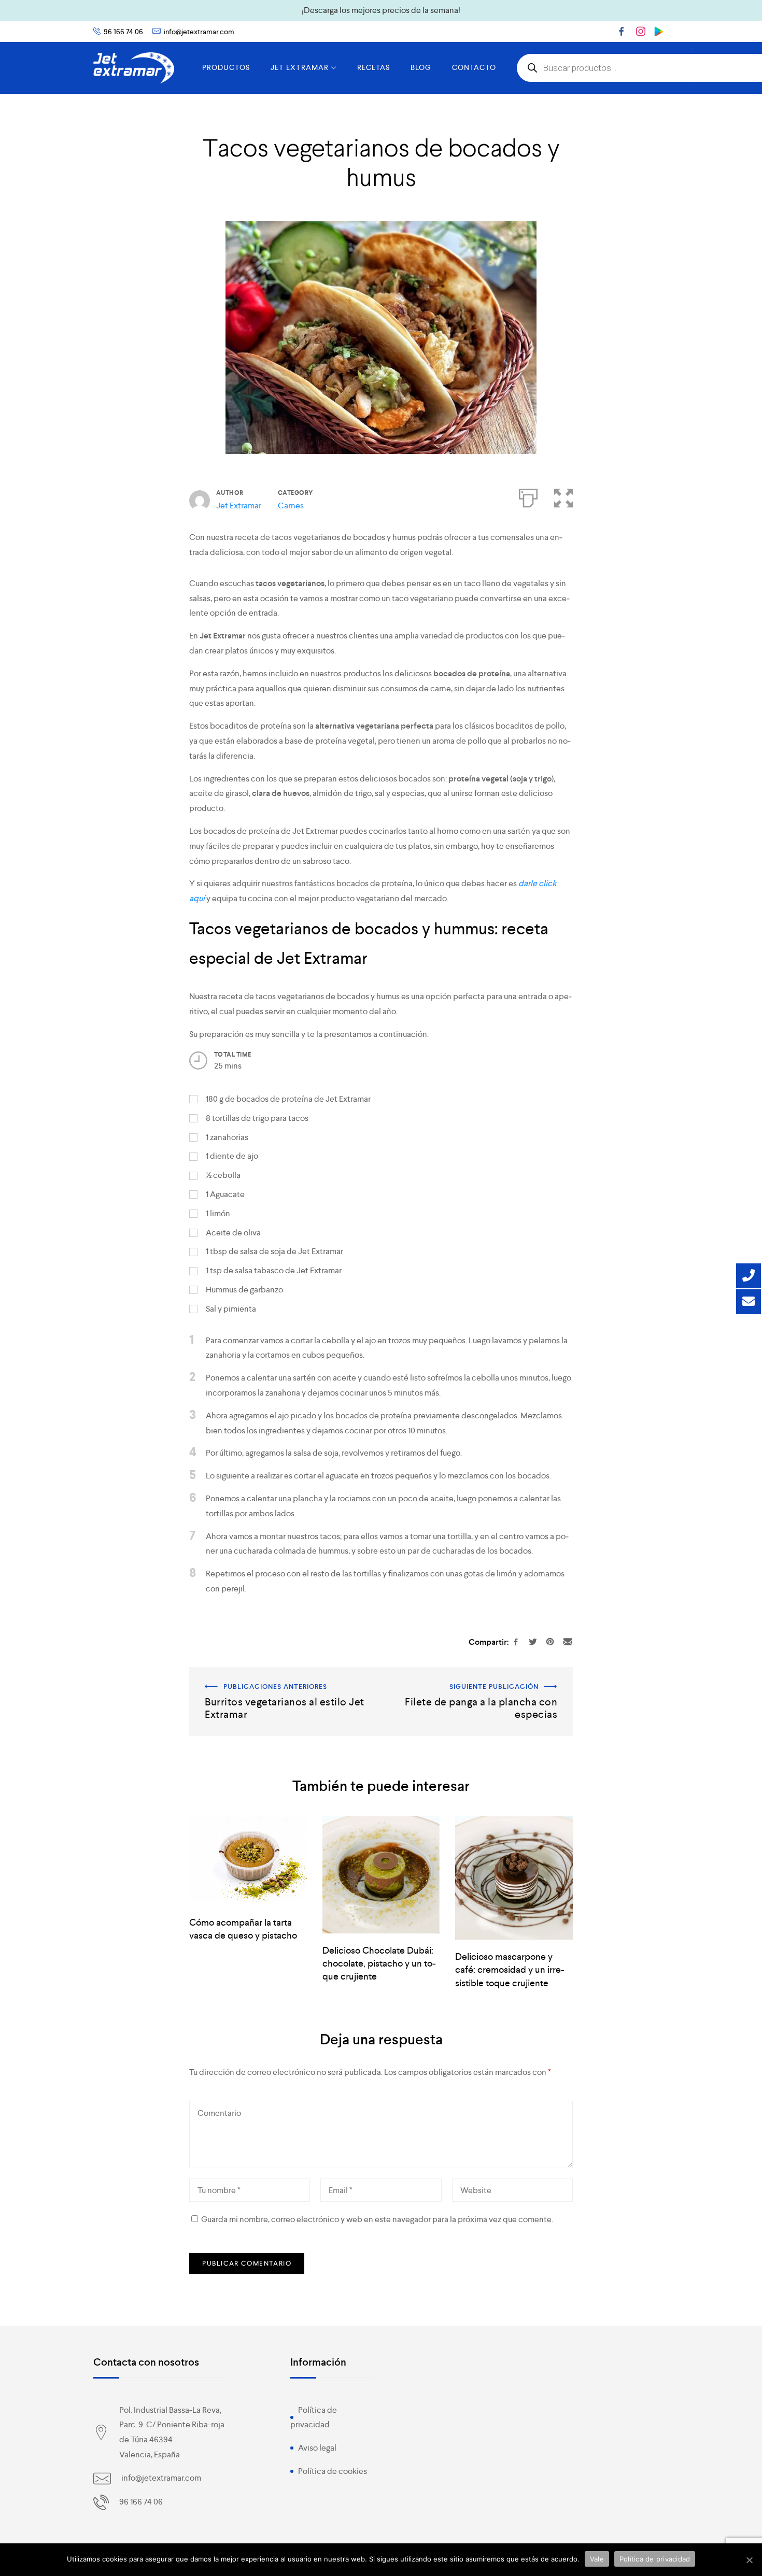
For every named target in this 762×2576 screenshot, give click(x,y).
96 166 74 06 (123, 32)
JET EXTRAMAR (300, 67)
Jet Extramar (239, 506)
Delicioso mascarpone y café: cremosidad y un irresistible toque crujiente (510, 1969)
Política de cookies (333, 2471)
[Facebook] (622, 31)
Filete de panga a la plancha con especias (498, 1674)
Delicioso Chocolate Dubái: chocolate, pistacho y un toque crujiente (379, 1963)
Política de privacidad (655, 2559)
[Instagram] (641, 31)
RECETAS (373, 67)
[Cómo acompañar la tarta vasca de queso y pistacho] (248, 1861)
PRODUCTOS (226, 67)
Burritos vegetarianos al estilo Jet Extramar (265, 1674)
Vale (597, 2559)
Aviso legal (317, 2448)
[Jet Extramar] (134, 68)
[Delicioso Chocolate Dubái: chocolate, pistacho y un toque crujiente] (381, 1875)
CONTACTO (474, 67)
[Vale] (749, 2560)
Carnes (291, 506)
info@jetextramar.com (199, 32)
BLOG (421, 67)
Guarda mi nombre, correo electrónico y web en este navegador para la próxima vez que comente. (377, 2219)
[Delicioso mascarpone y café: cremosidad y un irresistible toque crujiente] (514, 1878)
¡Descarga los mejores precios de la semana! (381, 10)
